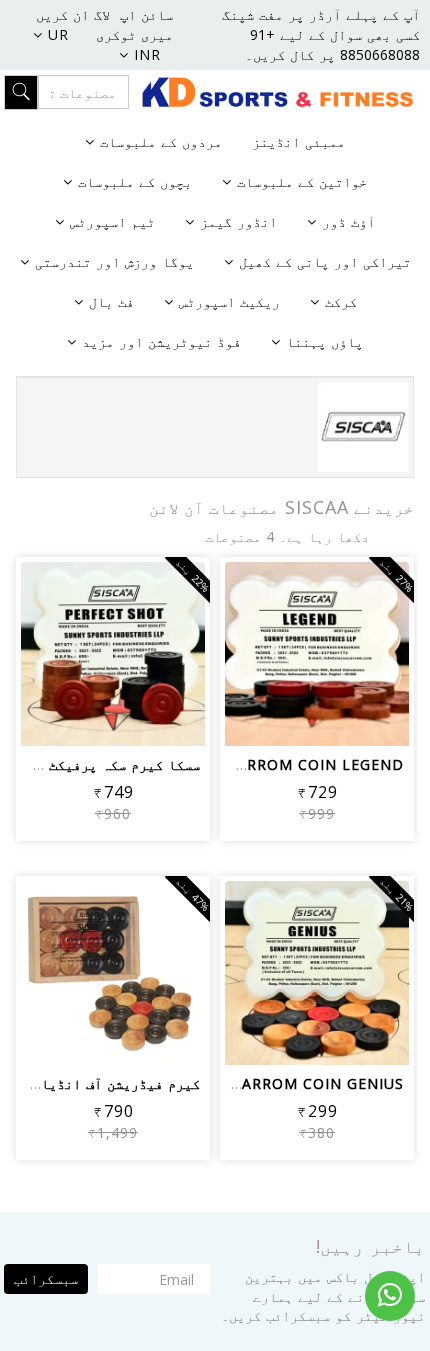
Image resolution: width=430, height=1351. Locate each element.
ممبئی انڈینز (298, 141)
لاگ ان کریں (73, 14)
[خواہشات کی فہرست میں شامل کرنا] (317, 662)
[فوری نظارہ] (317, 717)
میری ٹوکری (134, 34)
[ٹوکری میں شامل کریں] (365, 662)
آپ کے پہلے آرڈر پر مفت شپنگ (321, 14)
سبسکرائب (46, 1278)
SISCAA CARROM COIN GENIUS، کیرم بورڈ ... (241, 1083)
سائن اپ (146, 14)
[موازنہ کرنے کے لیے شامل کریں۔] (269, 662)
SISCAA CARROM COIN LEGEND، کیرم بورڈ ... (238, 764)
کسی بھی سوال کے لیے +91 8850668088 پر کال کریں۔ (332, 44)
